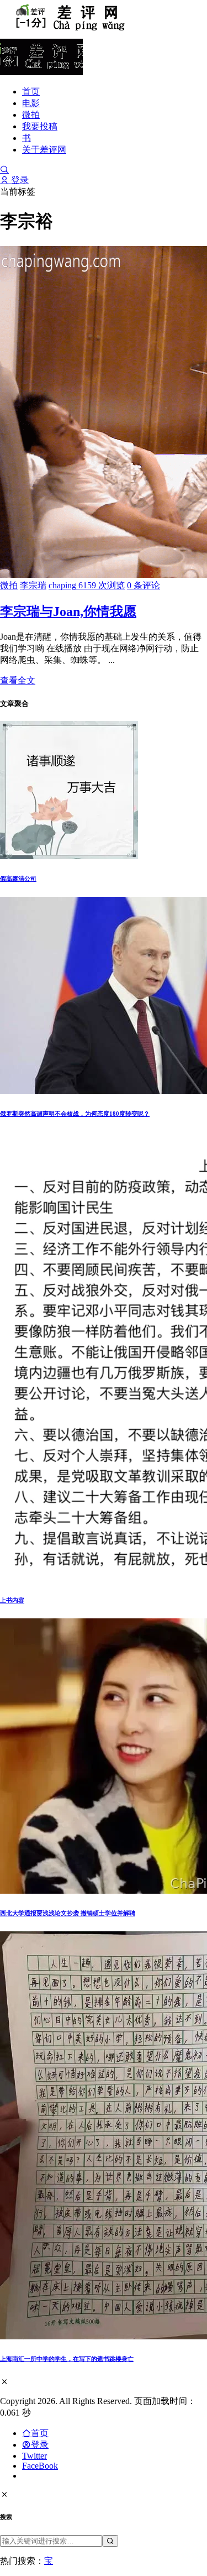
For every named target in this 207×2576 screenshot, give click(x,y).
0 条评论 (144, 585)
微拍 (31, 115)
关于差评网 (44, 150)
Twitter (34, 2456)
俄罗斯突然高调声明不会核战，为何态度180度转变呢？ (75, 1114)
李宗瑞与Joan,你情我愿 (68, 612)
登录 (19, 180)
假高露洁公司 (18, 879)
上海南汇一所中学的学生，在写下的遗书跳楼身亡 (67, 2359)
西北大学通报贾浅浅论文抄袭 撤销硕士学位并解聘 (68, 1913)
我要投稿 (40, 126)
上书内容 (12, 1600)
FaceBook (40, 2466)
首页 (31, 92)
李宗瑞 (33, 585)
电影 (31, 103)
